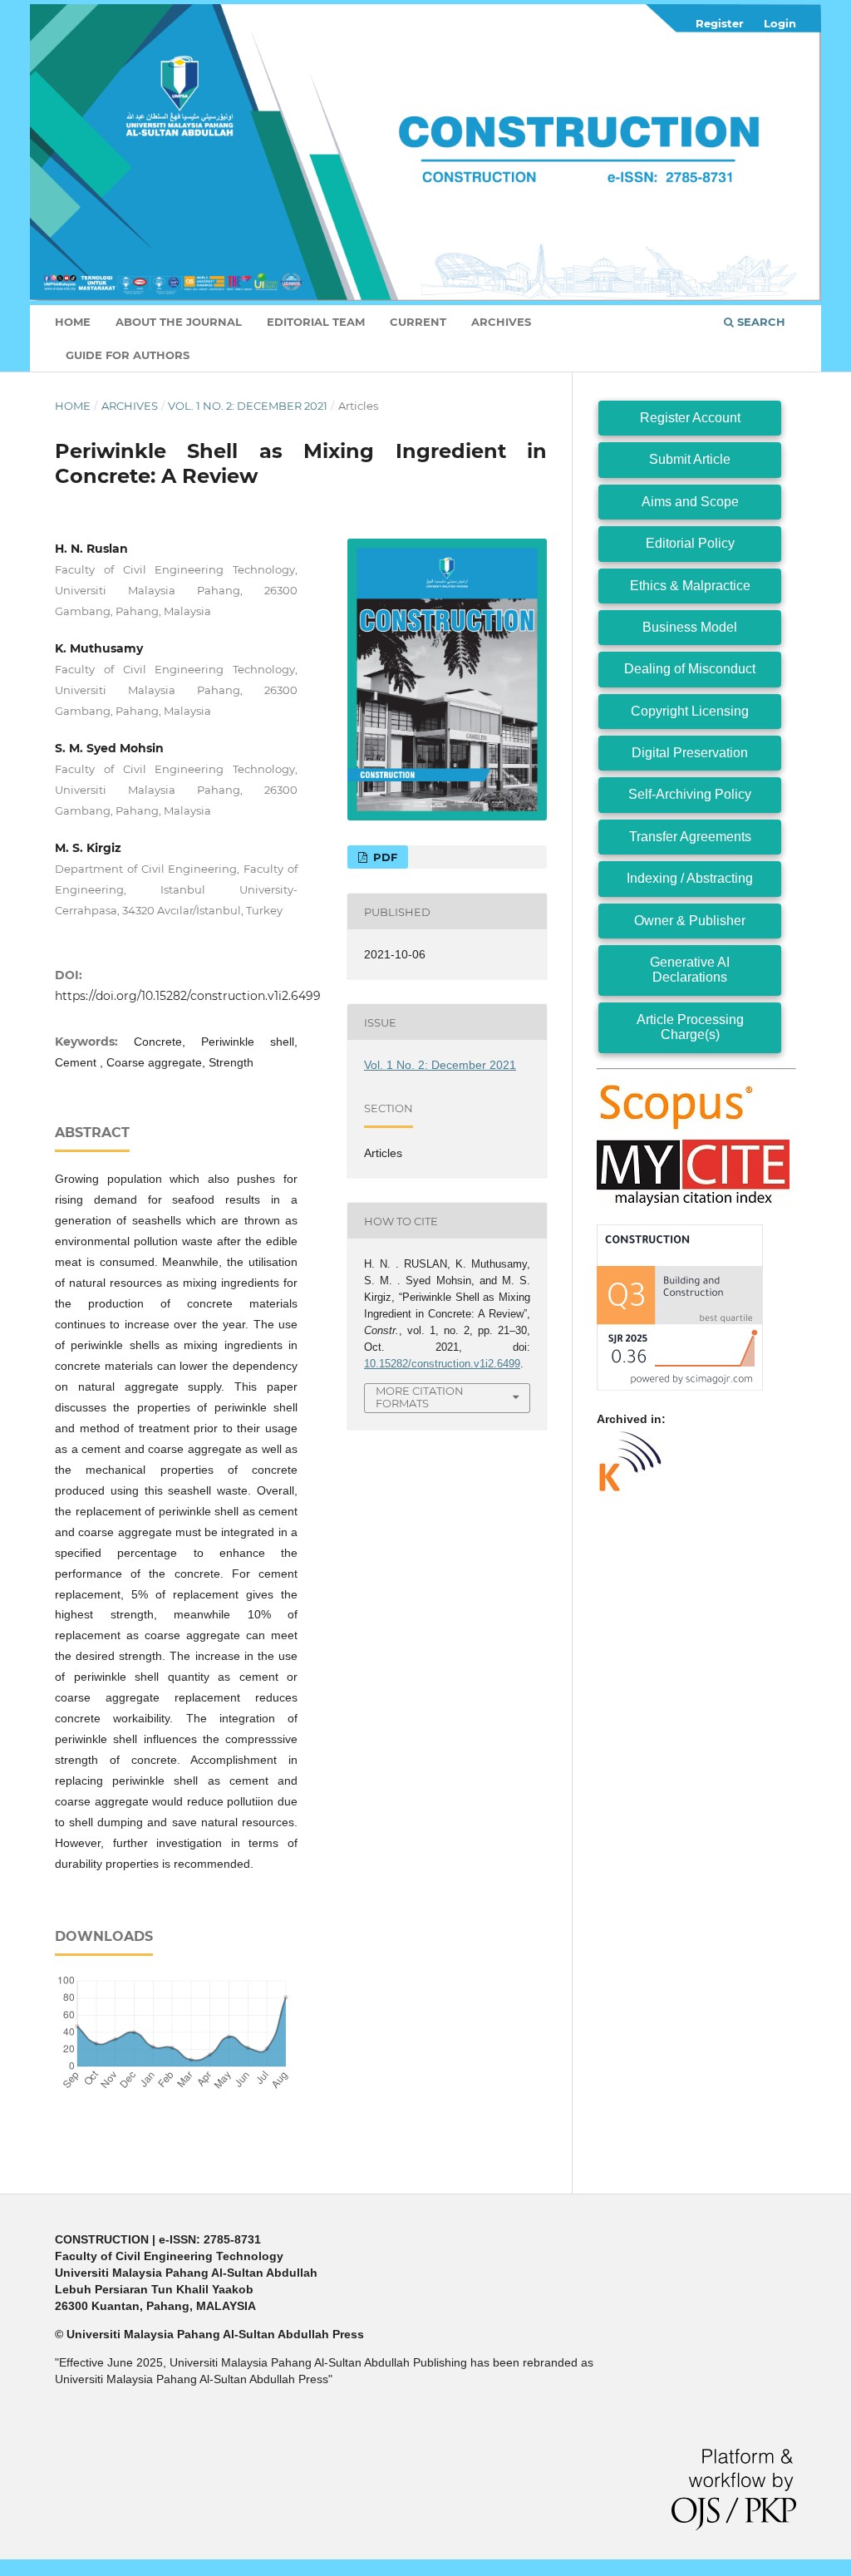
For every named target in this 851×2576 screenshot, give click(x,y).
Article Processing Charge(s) (690, 1027)
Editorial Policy (690, 543)
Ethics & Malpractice (690, 586)
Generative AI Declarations (690, 970)
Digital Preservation (690, 753)
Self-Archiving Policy (690, 794)
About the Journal (179, 322)
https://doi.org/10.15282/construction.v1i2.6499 (188, 996)
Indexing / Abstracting (690, 878)
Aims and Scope (690, 502)
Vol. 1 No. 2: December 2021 (248, 406)
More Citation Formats (420, 1397)
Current (418, 322)
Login (780, 23)
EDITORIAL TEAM (316, 322)
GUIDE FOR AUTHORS (128, 355)
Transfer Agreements (690, 837)
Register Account (690, 418)
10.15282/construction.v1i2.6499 (442, 1364)
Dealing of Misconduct (690, 669)
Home (73, 322)
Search (760, 322)
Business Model (690, 627)
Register (720, 23)
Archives (501, 322)
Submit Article (690, 459)
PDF (384, 857)
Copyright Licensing (690, 711)
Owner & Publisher (690, 921)
